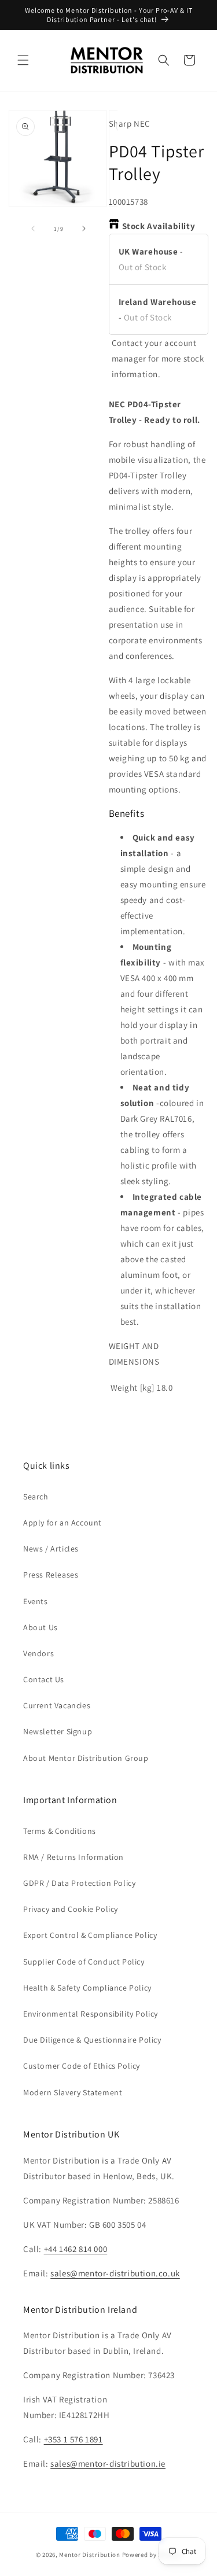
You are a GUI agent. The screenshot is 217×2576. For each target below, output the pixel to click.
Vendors (38, 1653)
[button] (23, 60)
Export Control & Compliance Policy (90, 1935)
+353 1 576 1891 (73, 2439)
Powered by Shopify (152, 2555)
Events (36, 1601)
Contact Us (44, 1679)
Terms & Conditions (60, 1831)
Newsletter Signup (58, 1731)
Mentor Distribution (89, 2555)
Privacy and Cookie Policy (71, 1909)
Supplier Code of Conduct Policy (84, 1962)
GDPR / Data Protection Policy (79, 1883)
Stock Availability (159, 226)
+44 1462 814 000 (76, 2249)
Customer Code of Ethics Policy (82, 2066)
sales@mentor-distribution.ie (108, 2463)
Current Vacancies (57, 1705)
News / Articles (51, 1549)
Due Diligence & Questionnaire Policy (92, 2040)
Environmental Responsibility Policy (91, 2014)
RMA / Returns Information (73, 1857)
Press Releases (51, 1575)
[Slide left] (33, 229)
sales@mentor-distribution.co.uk (115, 2273)
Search (36, 1497)
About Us (41, 1627)
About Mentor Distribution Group (86, 1758)
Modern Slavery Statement (73, 2092)
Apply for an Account (62, 1523)
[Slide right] (84, 229)
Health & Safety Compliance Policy (87, 1988)
